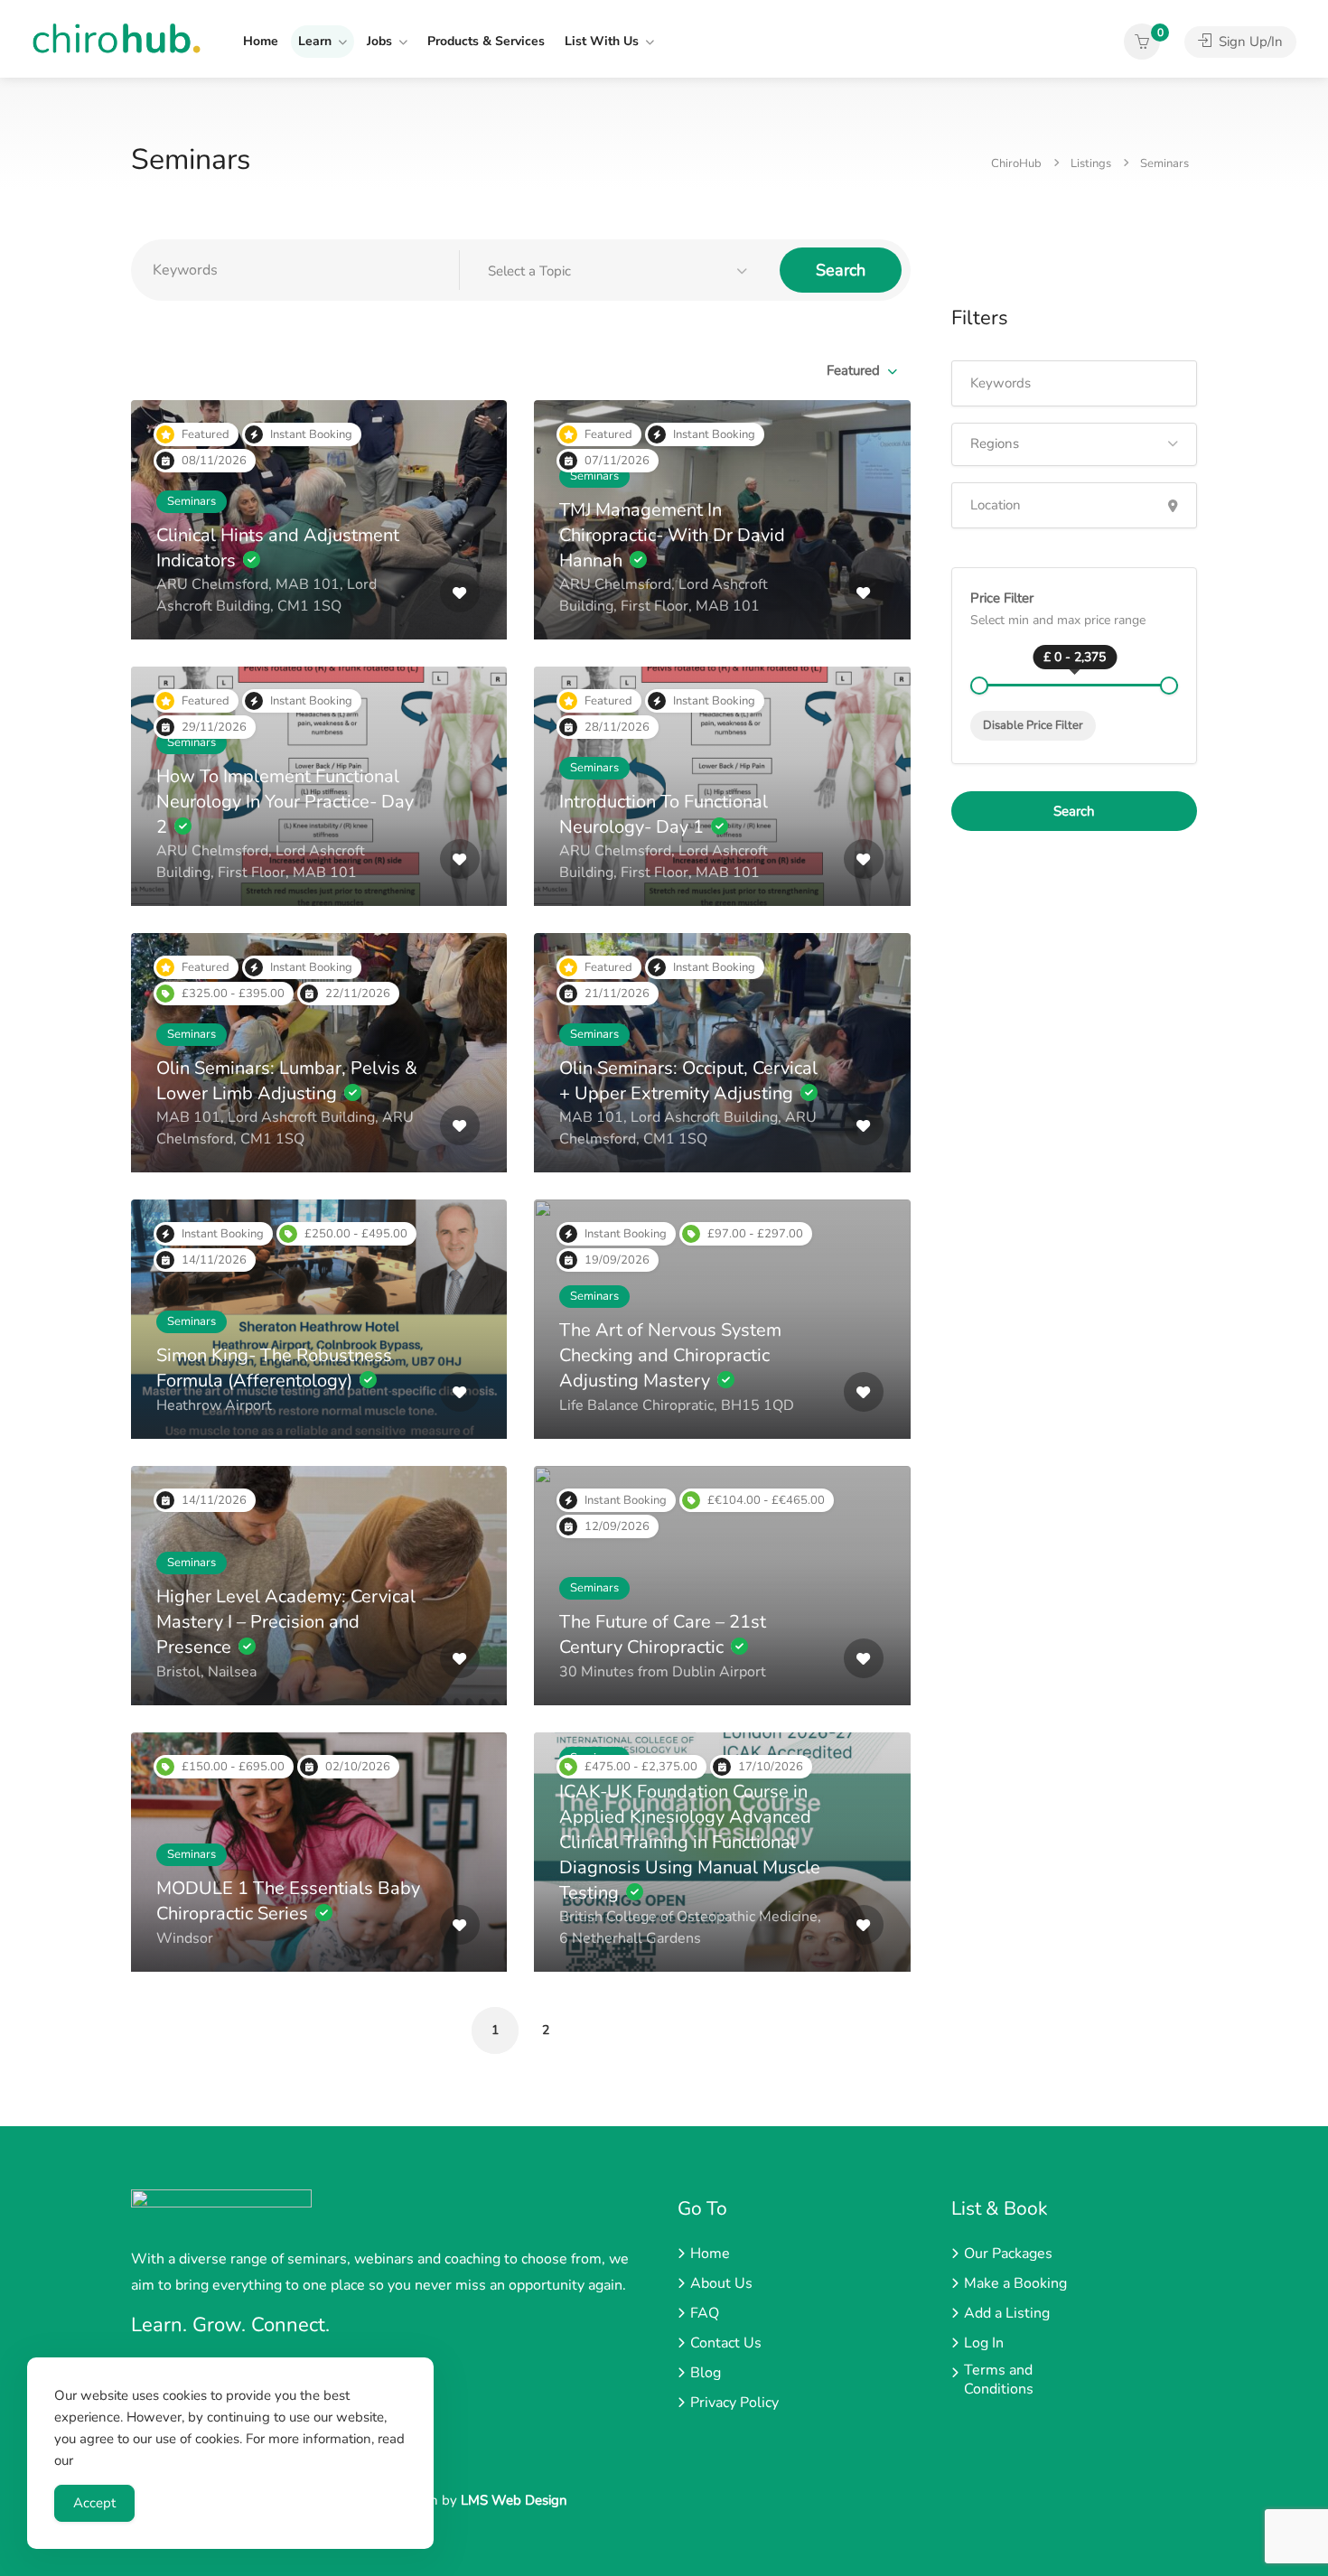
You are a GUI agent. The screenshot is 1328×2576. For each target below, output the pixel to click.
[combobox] (861, 370)
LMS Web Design (514, 2500)
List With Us (602, 41)
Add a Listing (1007, 2314)
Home (261, 41)
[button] (620, 271)
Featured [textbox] (853, 370)
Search (841, 270)
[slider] (979, 686)
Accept (94, 2503)
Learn (315, 41)
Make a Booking (1015, 2284)
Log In (984, 2343)
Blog (706, 2373)
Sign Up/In (1249, 42)
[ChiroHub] (117, 37)
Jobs (379, 41)
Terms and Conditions (999, 2380)
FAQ (705, 2314)
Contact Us (726, 2343)
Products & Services (486, 41)
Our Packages (1008, 2254)
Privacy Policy (734, 2403)
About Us (721, 2284)
